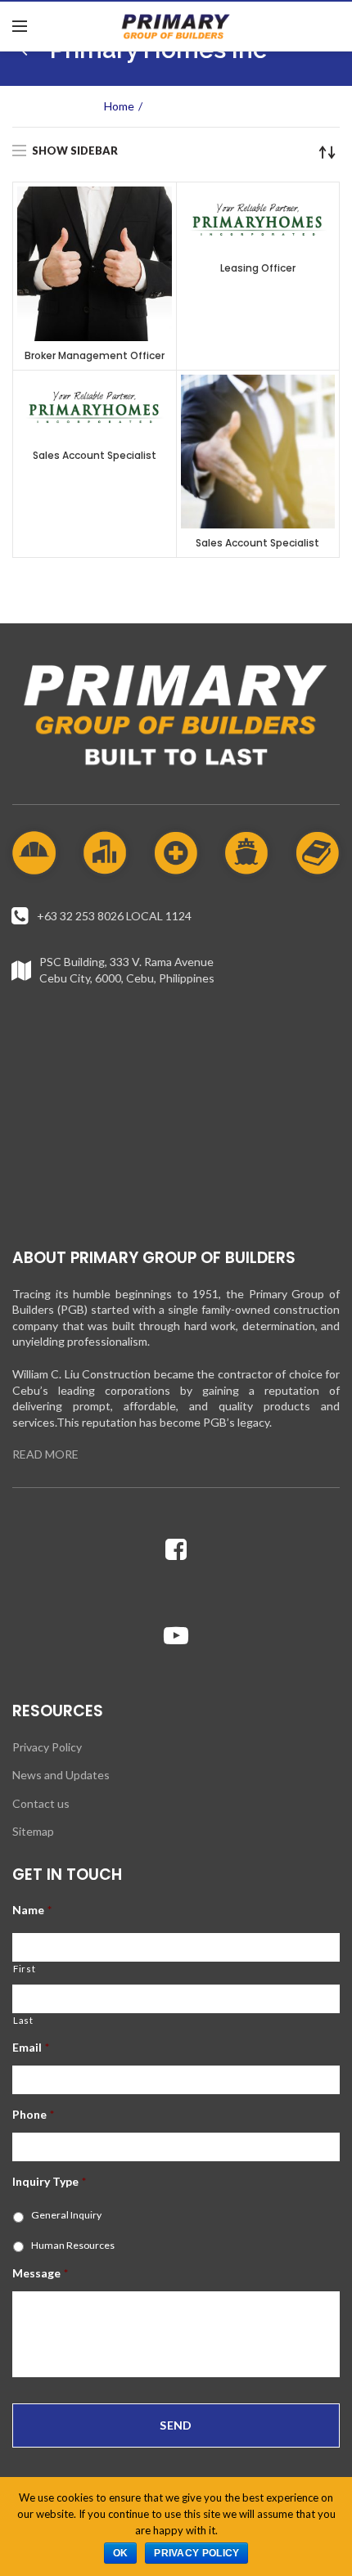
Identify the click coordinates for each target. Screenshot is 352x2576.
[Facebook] (176, 1549)
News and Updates (61, 1775)
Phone (33, 2114)
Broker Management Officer (95, 355)
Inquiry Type (49, 2181)
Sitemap (33, 1831)
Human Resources (73, 2245)
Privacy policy (196, 2553)
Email (31, 2047)
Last (23, 2020)
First (24, 1969)
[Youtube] (176, 1635)
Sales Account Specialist (95, 455)
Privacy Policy (47, 1747)
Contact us (41, 1803)
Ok (121, 2553)
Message (40, 2273)
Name (32, 1910)
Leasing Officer (258, 268)
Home (119, 106)
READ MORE (45, 1454)
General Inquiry (66, 2215)
